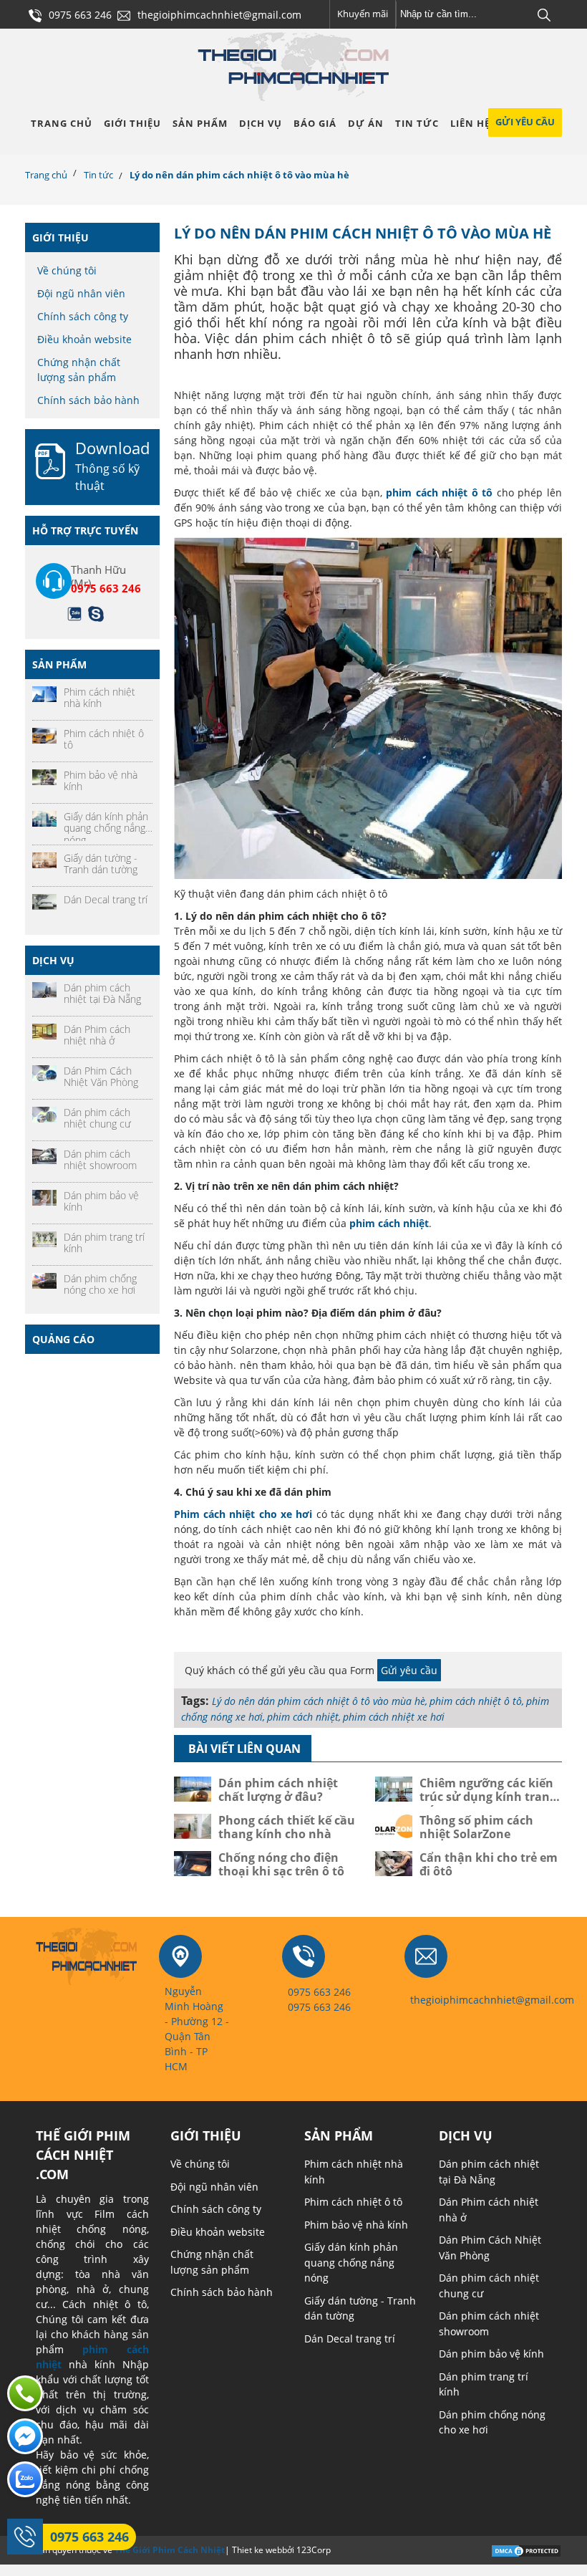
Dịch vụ (261, 123)
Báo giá (315, 123)
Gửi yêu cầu (525, 122)
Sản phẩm (200, 123)
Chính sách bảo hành (88, 400)
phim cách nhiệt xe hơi (394, 1717)
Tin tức (417, 123)
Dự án (366, 123)
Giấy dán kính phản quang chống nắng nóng (351, 2262)
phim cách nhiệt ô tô (476, 1701)
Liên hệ (470, 123)
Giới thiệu (132, 123)
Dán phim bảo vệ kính (491, 2354)
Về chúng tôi (67, 270)
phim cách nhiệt (303, 1717)
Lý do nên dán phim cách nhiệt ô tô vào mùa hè (319, 1701)
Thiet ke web (257, 2550)
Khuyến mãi (363, 14)
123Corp (314, 2550)
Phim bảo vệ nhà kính (356, 2225)
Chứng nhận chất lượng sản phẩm (79, 370)
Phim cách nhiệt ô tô (353, 2202)
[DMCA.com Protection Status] (526, 2549)
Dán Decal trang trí (350, 2339)
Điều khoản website (84, 339)
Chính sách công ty (83, 316)
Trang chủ (62, 123)
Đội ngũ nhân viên (81, 293)
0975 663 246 (89, 2537)
